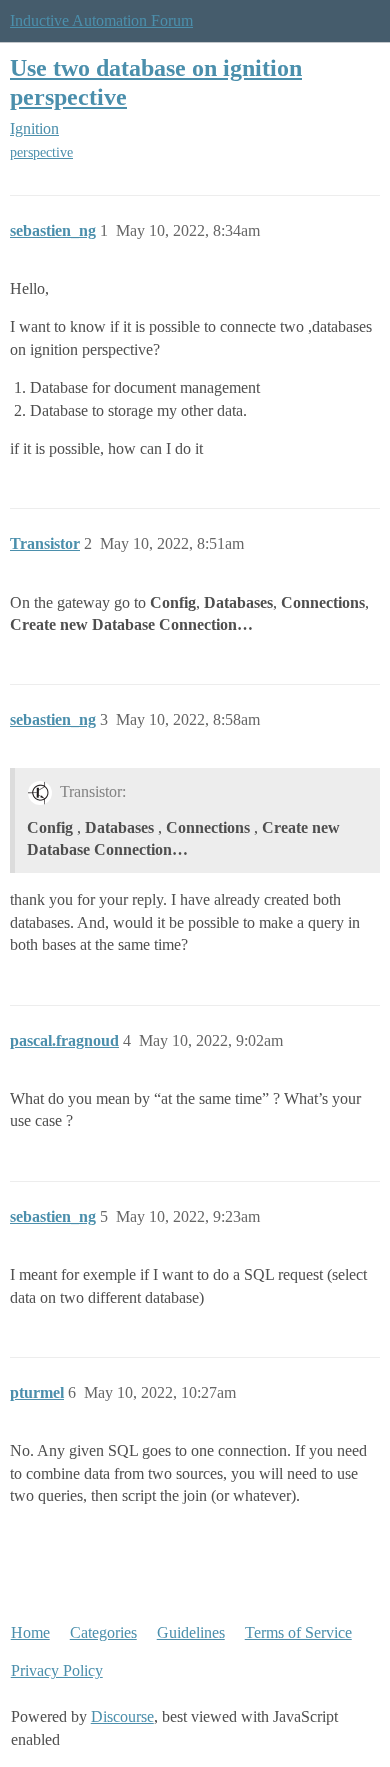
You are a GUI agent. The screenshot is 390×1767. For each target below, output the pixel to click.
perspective (41, 152)
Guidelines (191, 1632)
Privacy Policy (57, 1670)
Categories (103, 1632)
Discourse (122, 1716)
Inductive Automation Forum (101, 20)
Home (30, 1632)
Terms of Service (298, 1632)
